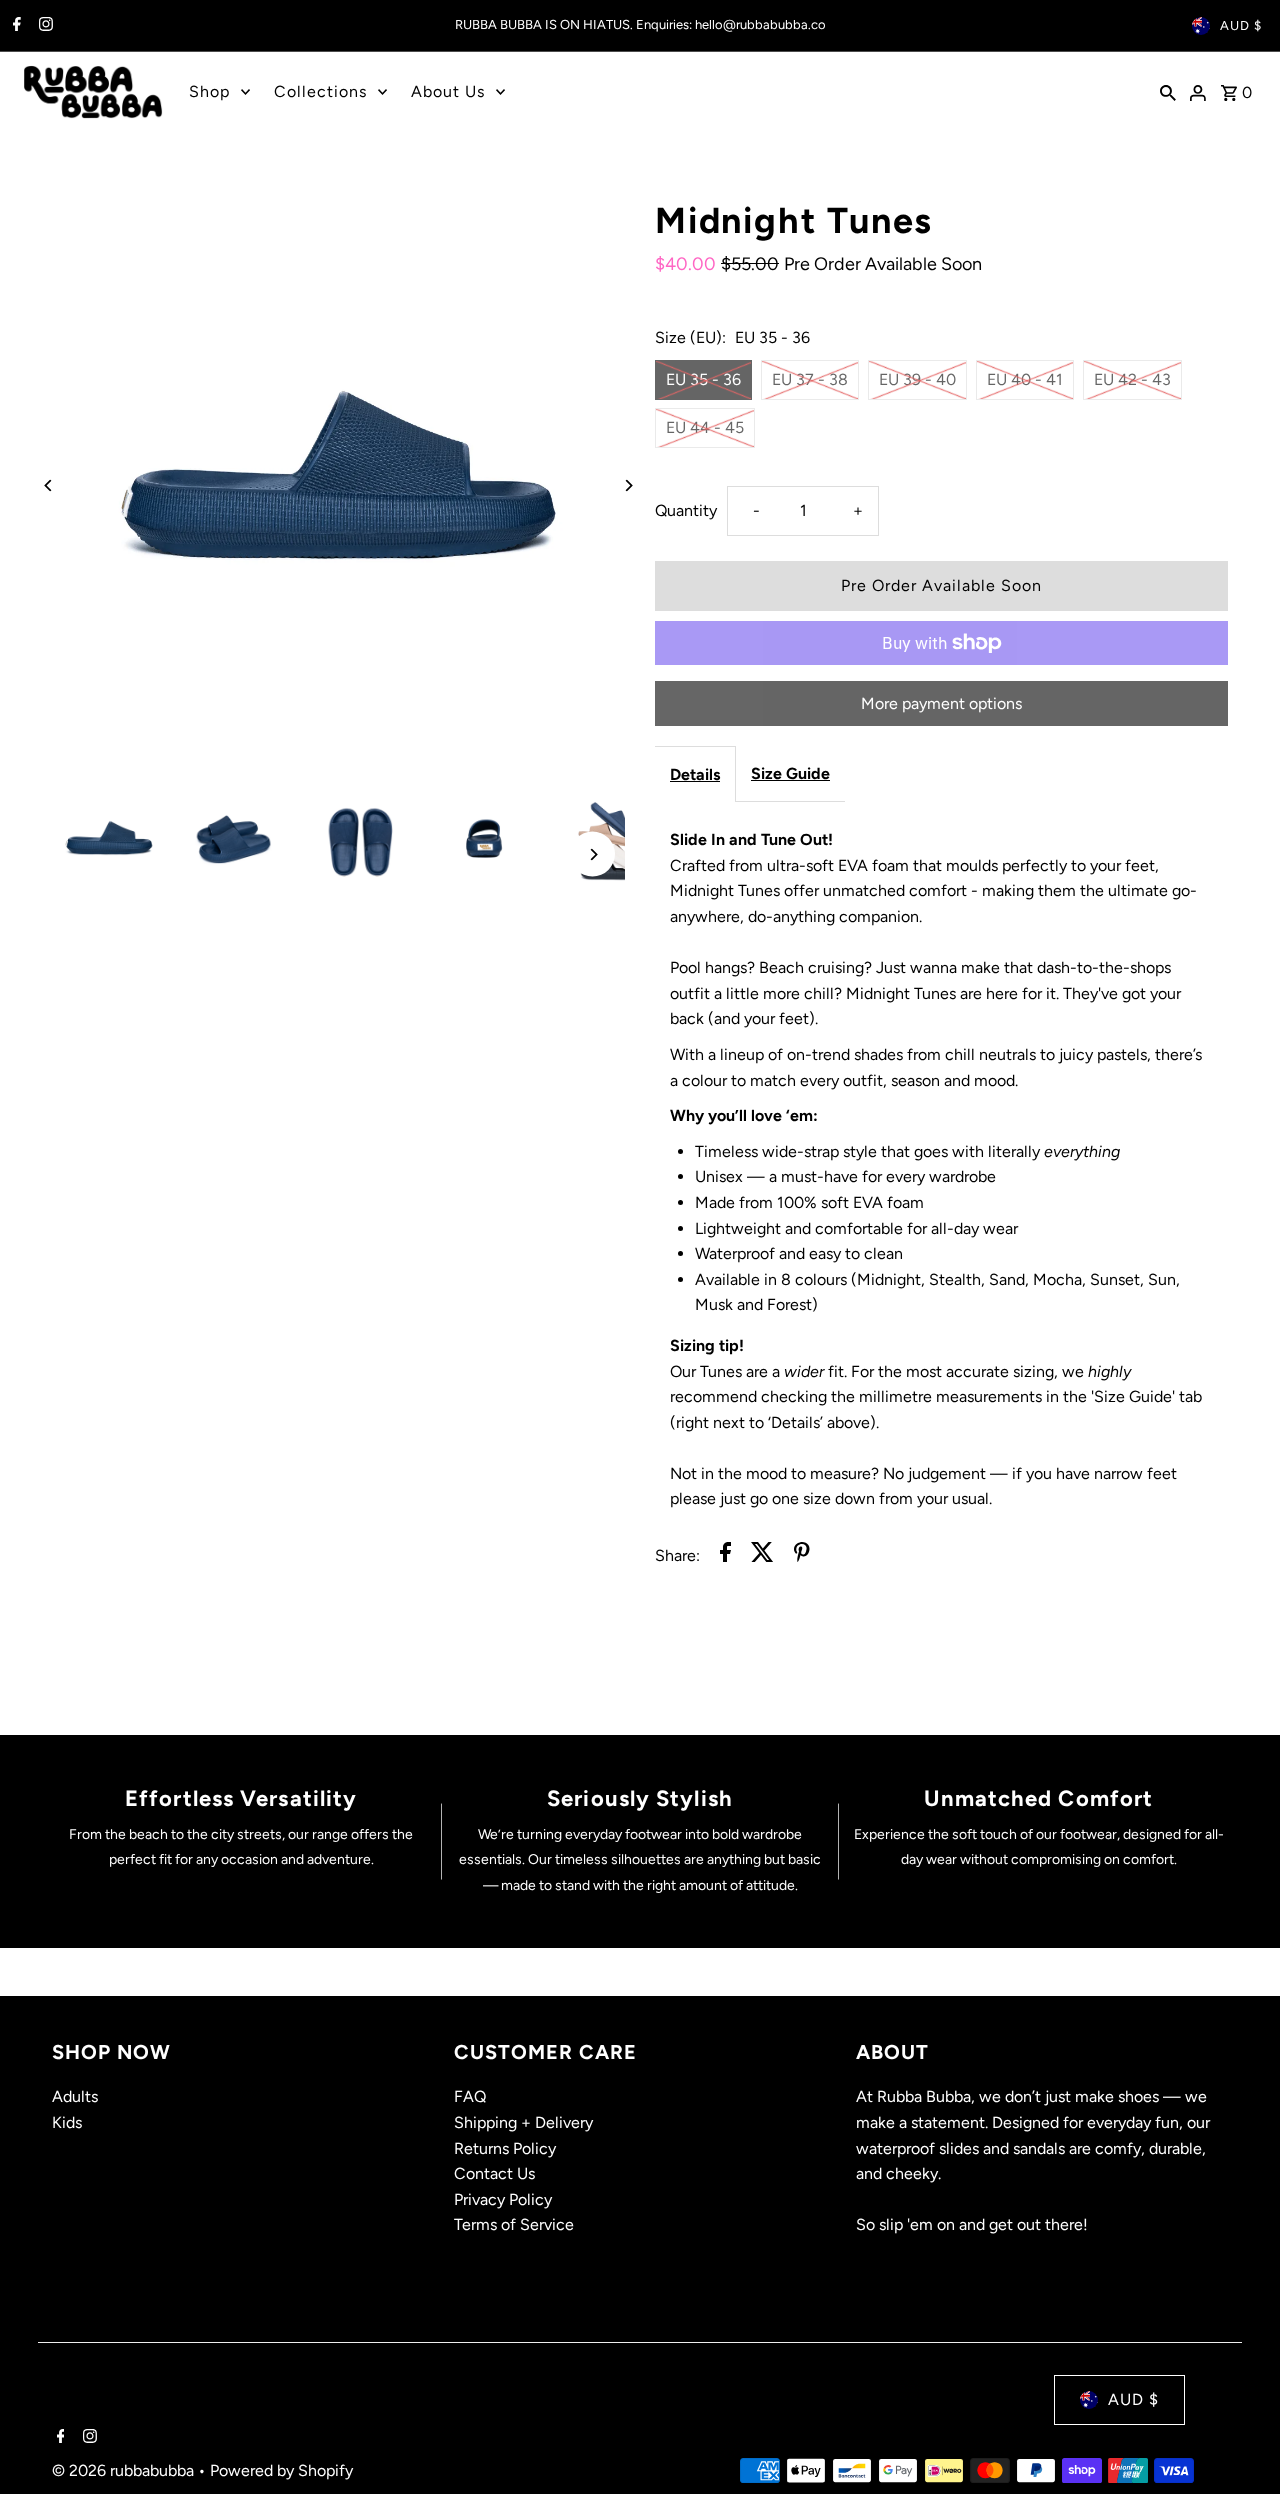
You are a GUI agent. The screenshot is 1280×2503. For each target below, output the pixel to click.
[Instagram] (43, 26)
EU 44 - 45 (705, 427)
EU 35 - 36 (703, 379)
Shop (209, 91)
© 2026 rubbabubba (125, 2470)
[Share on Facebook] (725, 1556)
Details (695, 774)
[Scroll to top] (1237, 2450)
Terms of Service (514, 2224)
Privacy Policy (503, 2199)
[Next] (627, 485)
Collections (320, 91)
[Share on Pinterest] (802, 1556)
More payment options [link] (941, 703)
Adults (75, 2096)
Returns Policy (505, 2148)
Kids (67, 2122)
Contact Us (494, 2173)
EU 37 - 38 (810, 379)
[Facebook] (14, 26)
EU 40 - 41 (1025, 379)
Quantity (686, 510)
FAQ (470, 2096)
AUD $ (1241, 25)
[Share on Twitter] (762, 1556)
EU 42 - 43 (1132, 379)
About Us (448, 91)
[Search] (1168, 92)
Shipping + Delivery (523, 2122)
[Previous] (49, 485)
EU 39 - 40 (917, 379)
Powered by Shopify (281, 2470)
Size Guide (790, 773)
